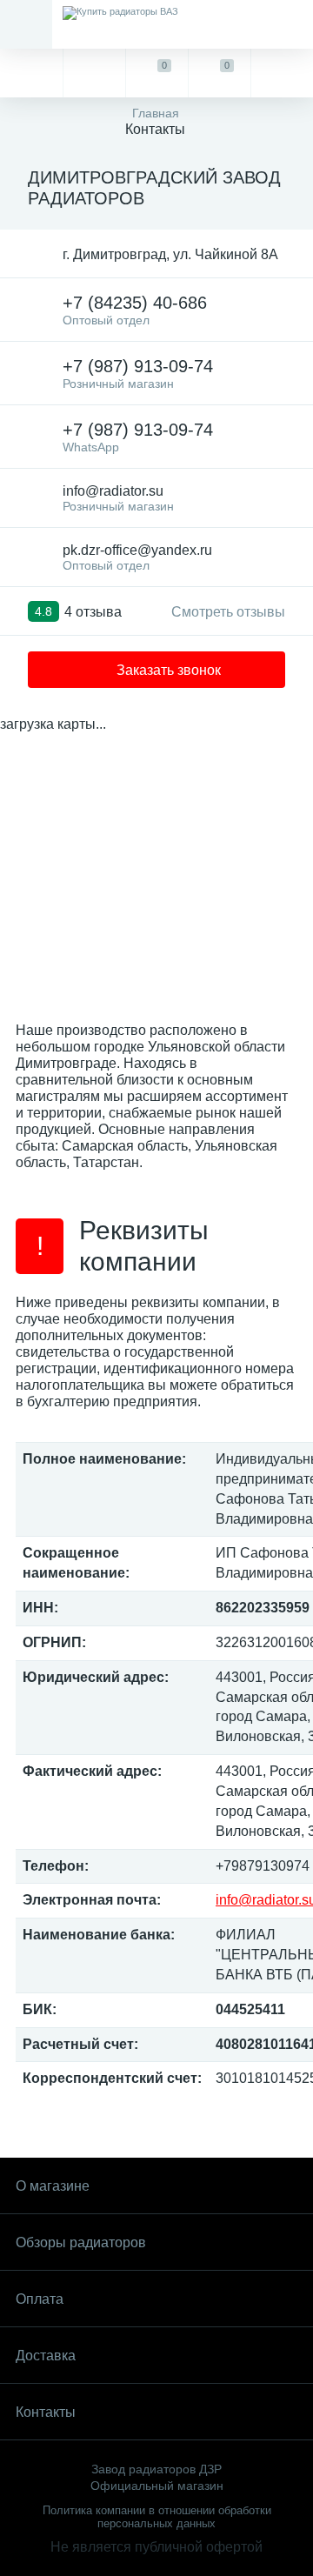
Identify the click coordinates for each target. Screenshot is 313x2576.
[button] (156, 670)
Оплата (40, 2299)
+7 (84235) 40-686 (135, 310)
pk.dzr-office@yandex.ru (137, 557)
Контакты (46, 2412)
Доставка (46, 2356)
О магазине (53, 2186)
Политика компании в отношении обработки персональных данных (157, 2517)
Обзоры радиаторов (81, 2242)
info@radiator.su (118, 498)
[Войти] (282, 73)
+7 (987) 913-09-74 (138, 374)
